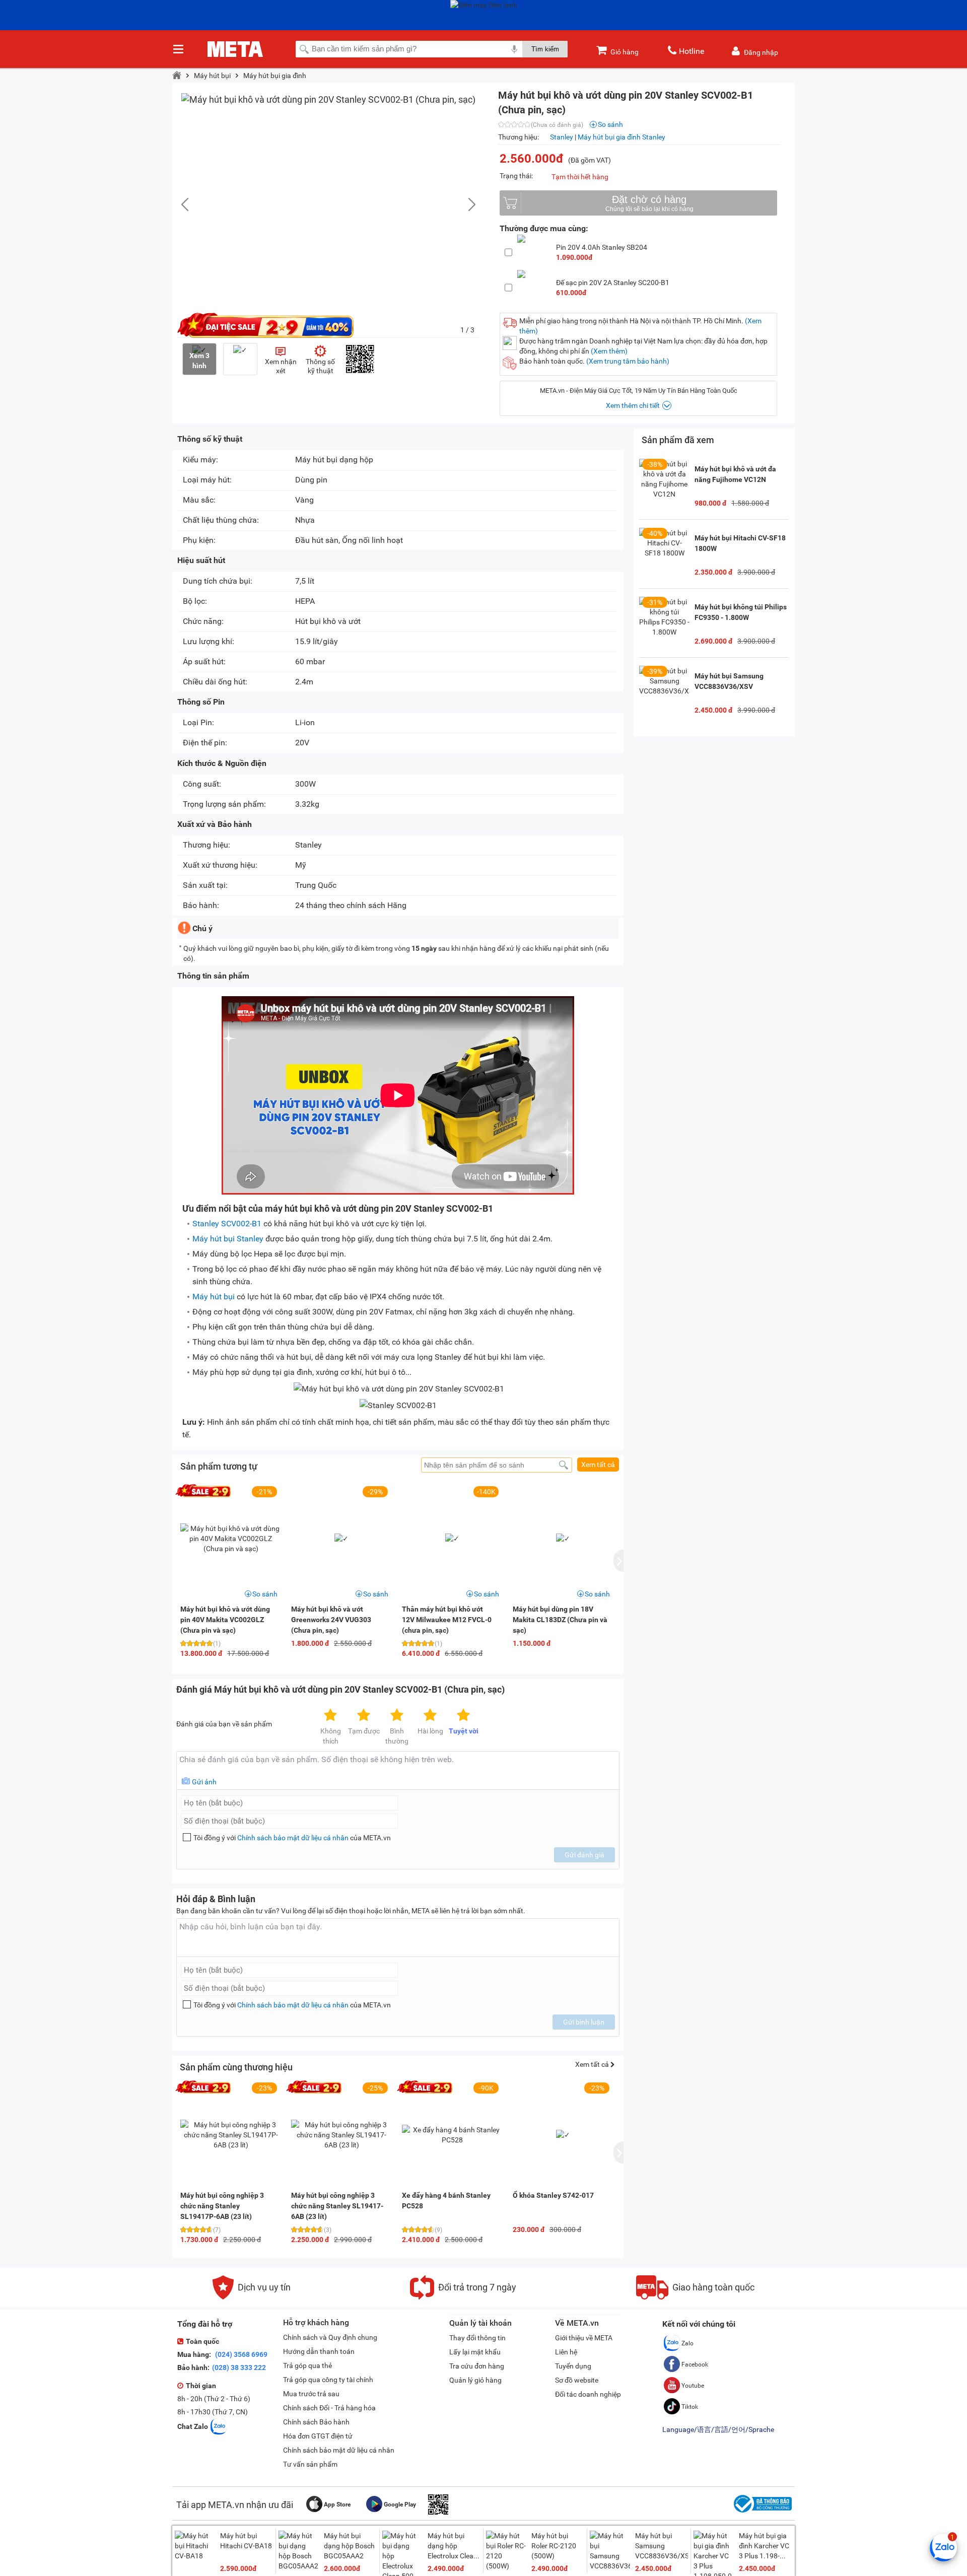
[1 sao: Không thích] (330, 1716)
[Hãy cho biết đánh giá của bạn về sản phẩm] (398, 1770)
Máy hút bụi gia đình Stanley (621, 137)
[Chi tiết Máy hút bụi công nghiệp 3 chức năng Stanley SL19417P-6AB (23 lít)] (231, 2135)
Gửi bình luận (584, 2022)
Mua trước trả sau (311, 2394)
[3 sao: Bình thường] (397, 1716)
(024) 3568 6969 (240, 2354)
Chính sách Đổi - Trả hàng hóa (329, 2408)
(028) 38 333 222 (239, 2368)
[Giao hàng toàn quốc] (695, 2297)
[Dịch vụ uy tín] (252, 2297)
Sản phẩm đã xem (678, 440)
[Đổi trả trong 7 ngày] (463, 2297)
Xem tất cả (598, 1465)
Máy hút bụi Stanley (228, 1239)
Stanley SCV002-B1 (227, 1224)
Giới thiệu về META (584, 2338)
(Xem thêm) (609, 351)
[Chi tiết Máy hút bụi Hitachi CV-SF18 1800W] (664, 553)
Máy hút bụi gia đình (275, 76)
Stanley (562, 137)
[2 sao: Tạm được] (364, 1716)
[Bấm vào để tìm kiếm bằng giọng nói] (514, 49)
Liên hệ (566, 2352)
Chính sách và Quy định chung (330, 2337)
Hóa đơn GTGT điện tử (318, 2436)
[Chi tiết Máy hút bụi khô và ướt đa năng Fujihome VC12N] (664, 484)
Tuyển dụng (573, 2366)
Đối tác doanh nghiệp (588, 2394)
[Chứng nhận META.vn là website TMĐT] (762, 2513)
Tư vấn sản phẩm (310, 2464)
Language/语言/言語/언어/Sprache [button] (718, 2429)
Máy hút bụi (212, 76)
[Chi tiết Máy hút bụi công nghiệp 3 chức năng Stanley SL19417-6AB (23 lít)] (341, 2135)
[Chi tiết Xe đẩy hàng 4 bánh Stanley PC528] (452, 2135)
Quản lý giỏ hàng (475, 2380)
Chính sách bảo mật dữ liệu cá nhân (293, 1838)
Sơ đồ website (577, 2380)
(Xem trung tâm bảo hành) (628, 361)
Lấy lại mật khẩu (475, 2352)
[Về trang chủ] (177, 76)
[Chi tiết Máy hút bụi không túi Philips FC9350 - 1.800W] (664, 622)
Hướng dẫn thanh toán (319, 2351)
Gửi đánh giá (584, 1855)
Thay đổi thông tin (477, 2338)
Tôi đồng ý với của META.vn (292, 1838)
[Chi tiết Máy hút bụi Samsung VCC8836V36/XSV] (664, 691)
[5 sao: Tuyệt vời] (463, 1716)
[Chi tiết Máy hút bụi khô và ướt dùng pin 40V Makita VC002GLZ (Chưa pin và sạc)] (231, 1539)
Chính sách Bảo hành (316, 2422)
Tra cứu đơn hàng (477, 2366)
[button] (467, 204)
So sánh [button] (265, 1594)
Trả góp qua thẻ (307, 2365)
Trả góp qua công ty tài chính (328, 2380)
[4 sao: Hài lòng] (430, 1716)
